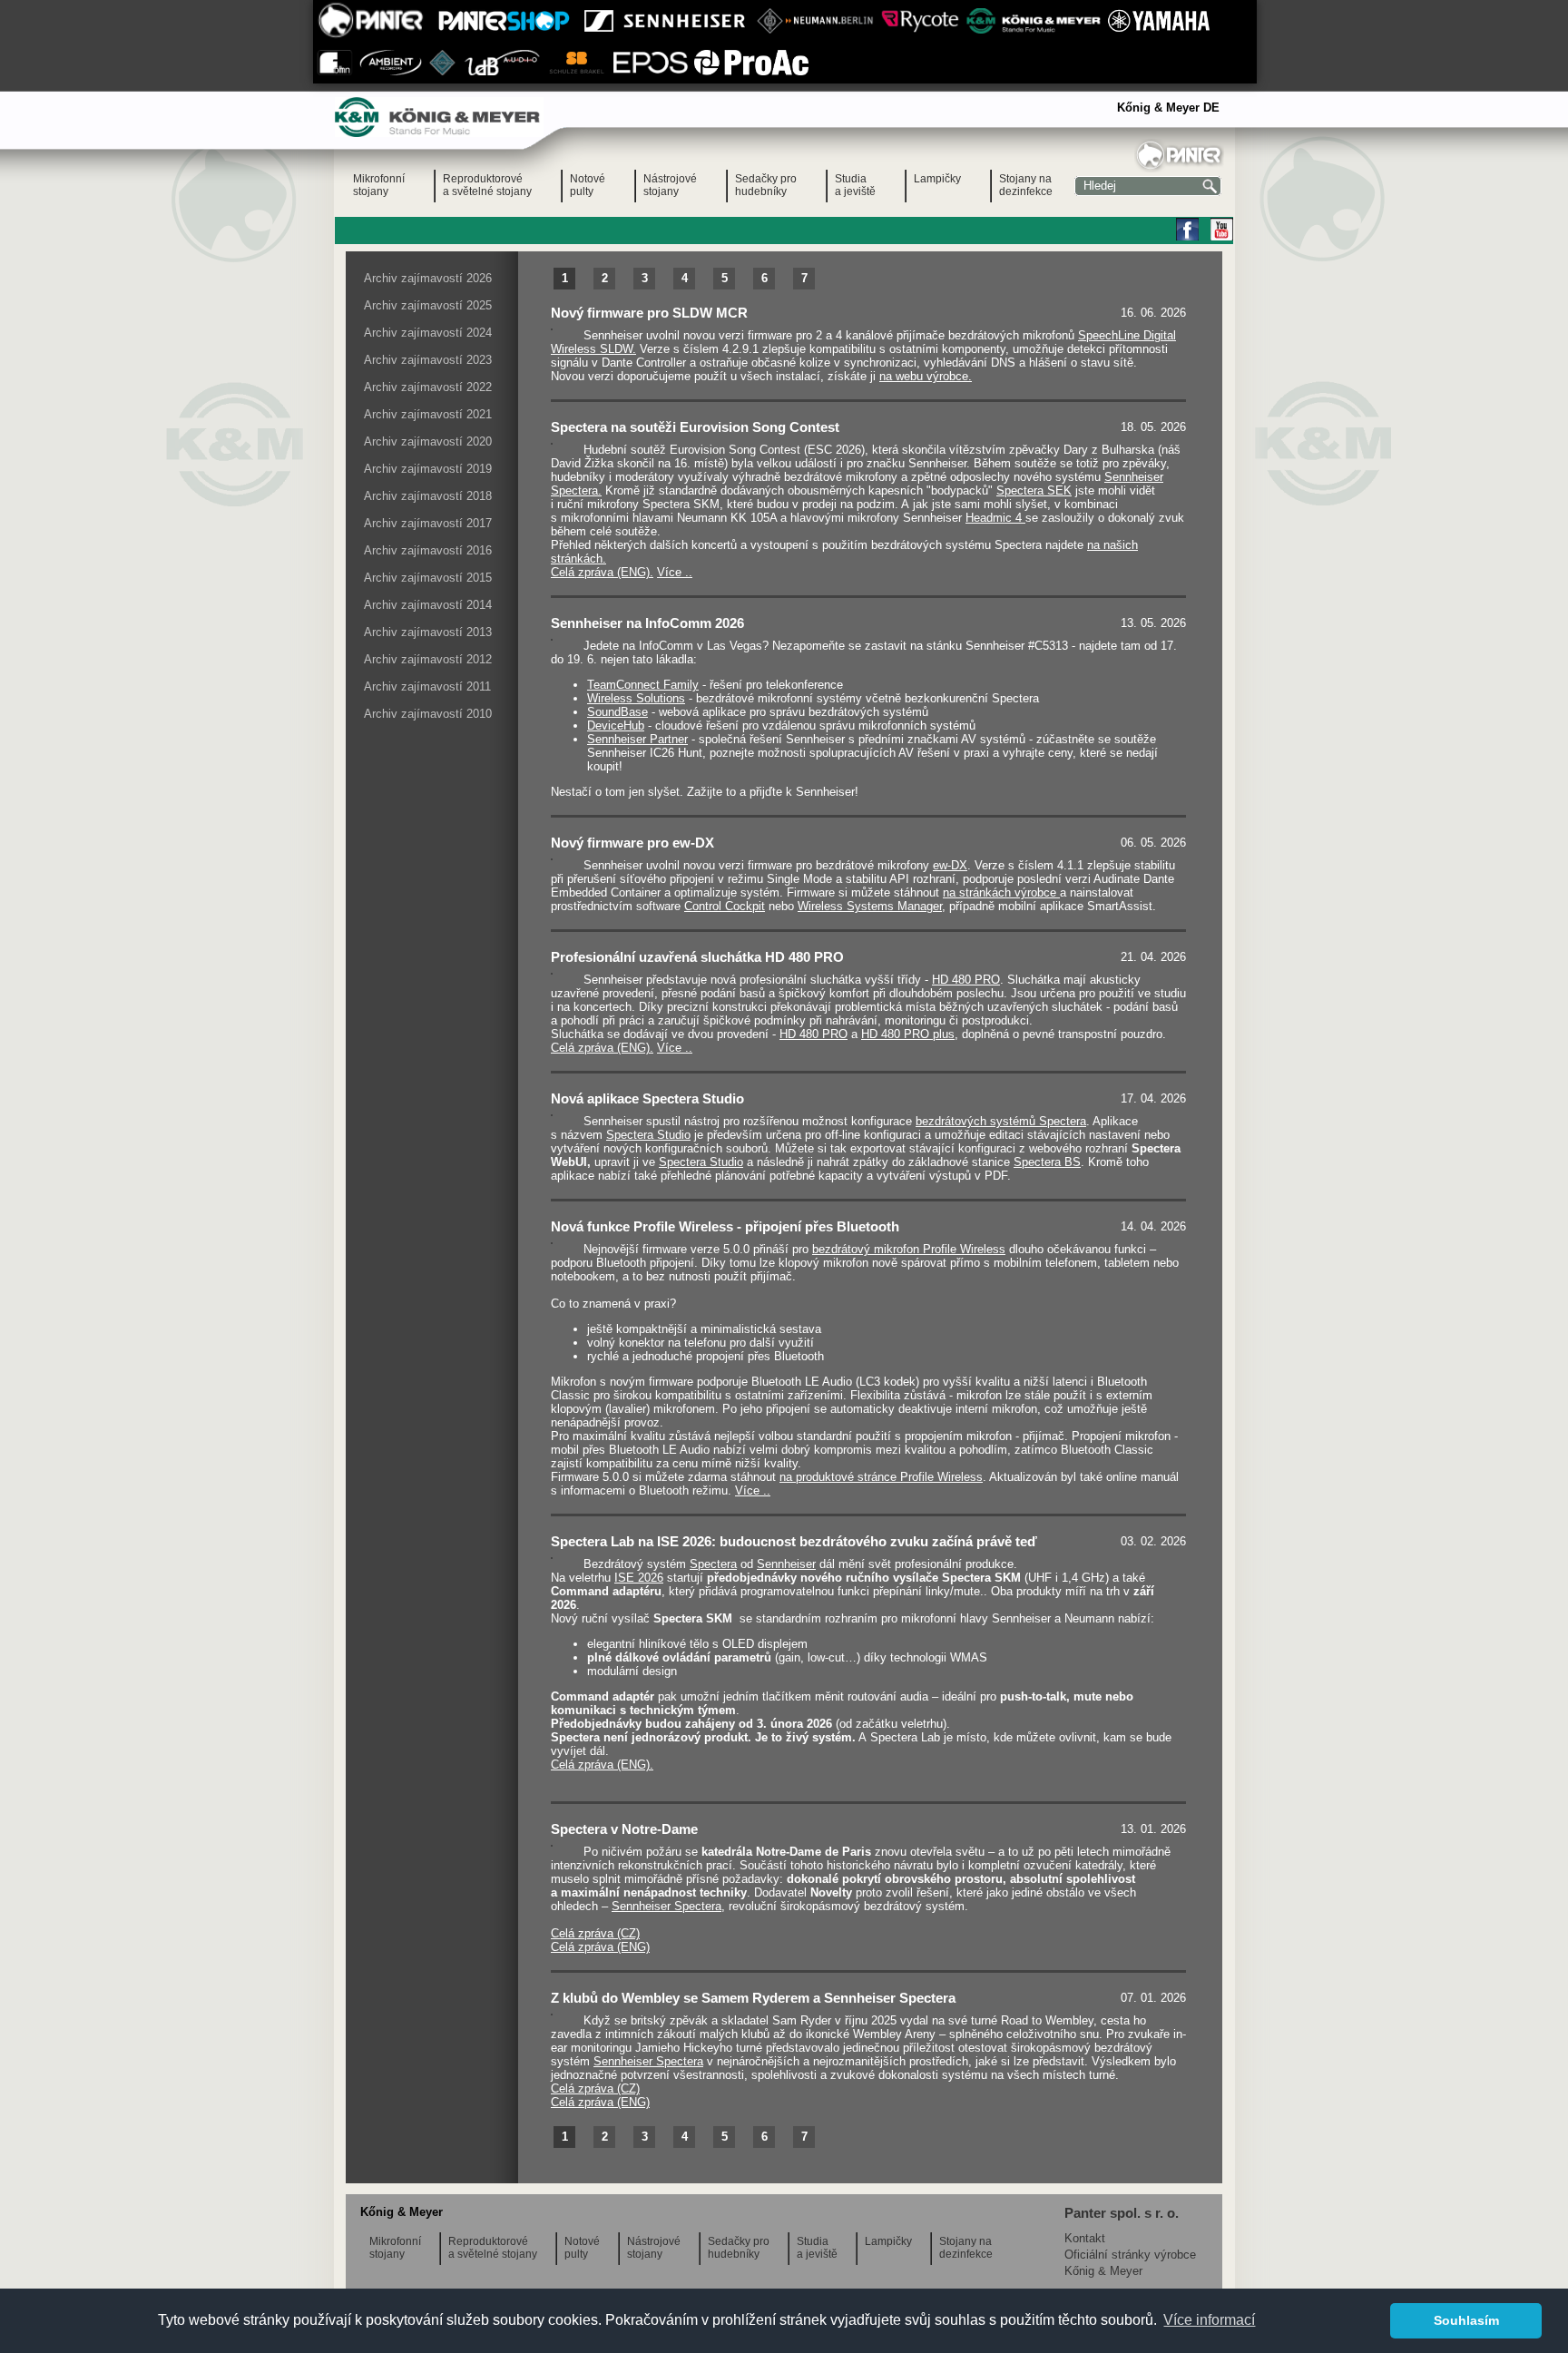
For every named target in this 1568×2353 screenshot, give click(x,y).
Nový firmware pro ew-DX (632, 843)
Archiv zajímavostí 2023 (428, 360)
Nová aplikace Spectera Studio (647, 1098)
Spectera (713, 1564)
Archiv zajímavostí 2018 (428, 496)
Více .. (675, 572)
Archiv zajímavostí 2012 (428, 659)
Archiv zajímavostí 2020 (428, 441)
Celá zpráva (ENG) (600, 1947)
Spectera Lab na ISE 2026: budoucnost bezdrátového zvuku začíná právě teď (794, 1541)
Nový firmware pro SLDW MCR (649, 313)
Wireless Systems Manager (870, 906)
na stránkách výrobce (1001, 892)
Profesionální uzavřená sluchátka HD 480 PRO (697, 957)
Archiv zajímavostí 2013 (428, 632)
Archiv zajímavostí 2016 (428, 550)
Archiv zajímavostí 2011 (427, 686)
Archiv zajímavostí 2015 (428, 578)
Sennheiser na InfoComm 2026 (647, 623)
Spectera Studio (648, 1135)
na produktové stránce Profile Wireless (881, 1477)
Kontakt (1085, 2238)
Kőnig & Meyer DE (1168, 108)
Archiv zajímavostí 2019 (428, 469)
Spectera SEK (1034, 490)
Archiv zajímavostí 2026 (428, 278)
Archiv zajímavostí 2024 (428, 333)
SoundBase (617, 712)
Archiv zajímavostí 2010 (428, 714)
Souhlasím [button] (1466, 2320)
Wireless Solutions (636, 698)
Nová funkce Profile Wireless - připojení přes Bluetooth (725, 1226)
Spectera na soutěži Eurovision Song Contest (695, 427)
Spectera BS (1047, 1162)
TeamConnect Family (643, 685)
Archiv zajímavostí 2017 (428, 523)
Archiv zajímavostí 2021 (428, 414)
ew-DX (950, 865)
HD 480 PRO (966, 980)
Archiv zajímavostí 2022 (428, 387)
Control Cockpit (725, 906)
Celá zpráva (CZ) (595, 1933)
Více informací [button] (1209, 2320)
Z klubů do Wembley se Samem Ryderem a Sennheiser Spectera (753, 1998)
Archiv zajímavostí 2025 (428, 305)
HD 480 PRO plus (908, 1034)
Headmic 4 (995, 518)
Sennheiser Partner (637, 739)
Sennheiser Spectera (666, 1906)
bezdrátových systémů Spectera (1001, 1121)
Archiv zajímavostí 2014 (428, 605)
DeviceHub (616, 726)
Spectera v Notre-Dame (624, 1829)
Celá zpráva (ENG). (602, 572)
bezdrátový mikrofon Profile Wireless (909, 1249)
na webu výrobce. (926, 376)
